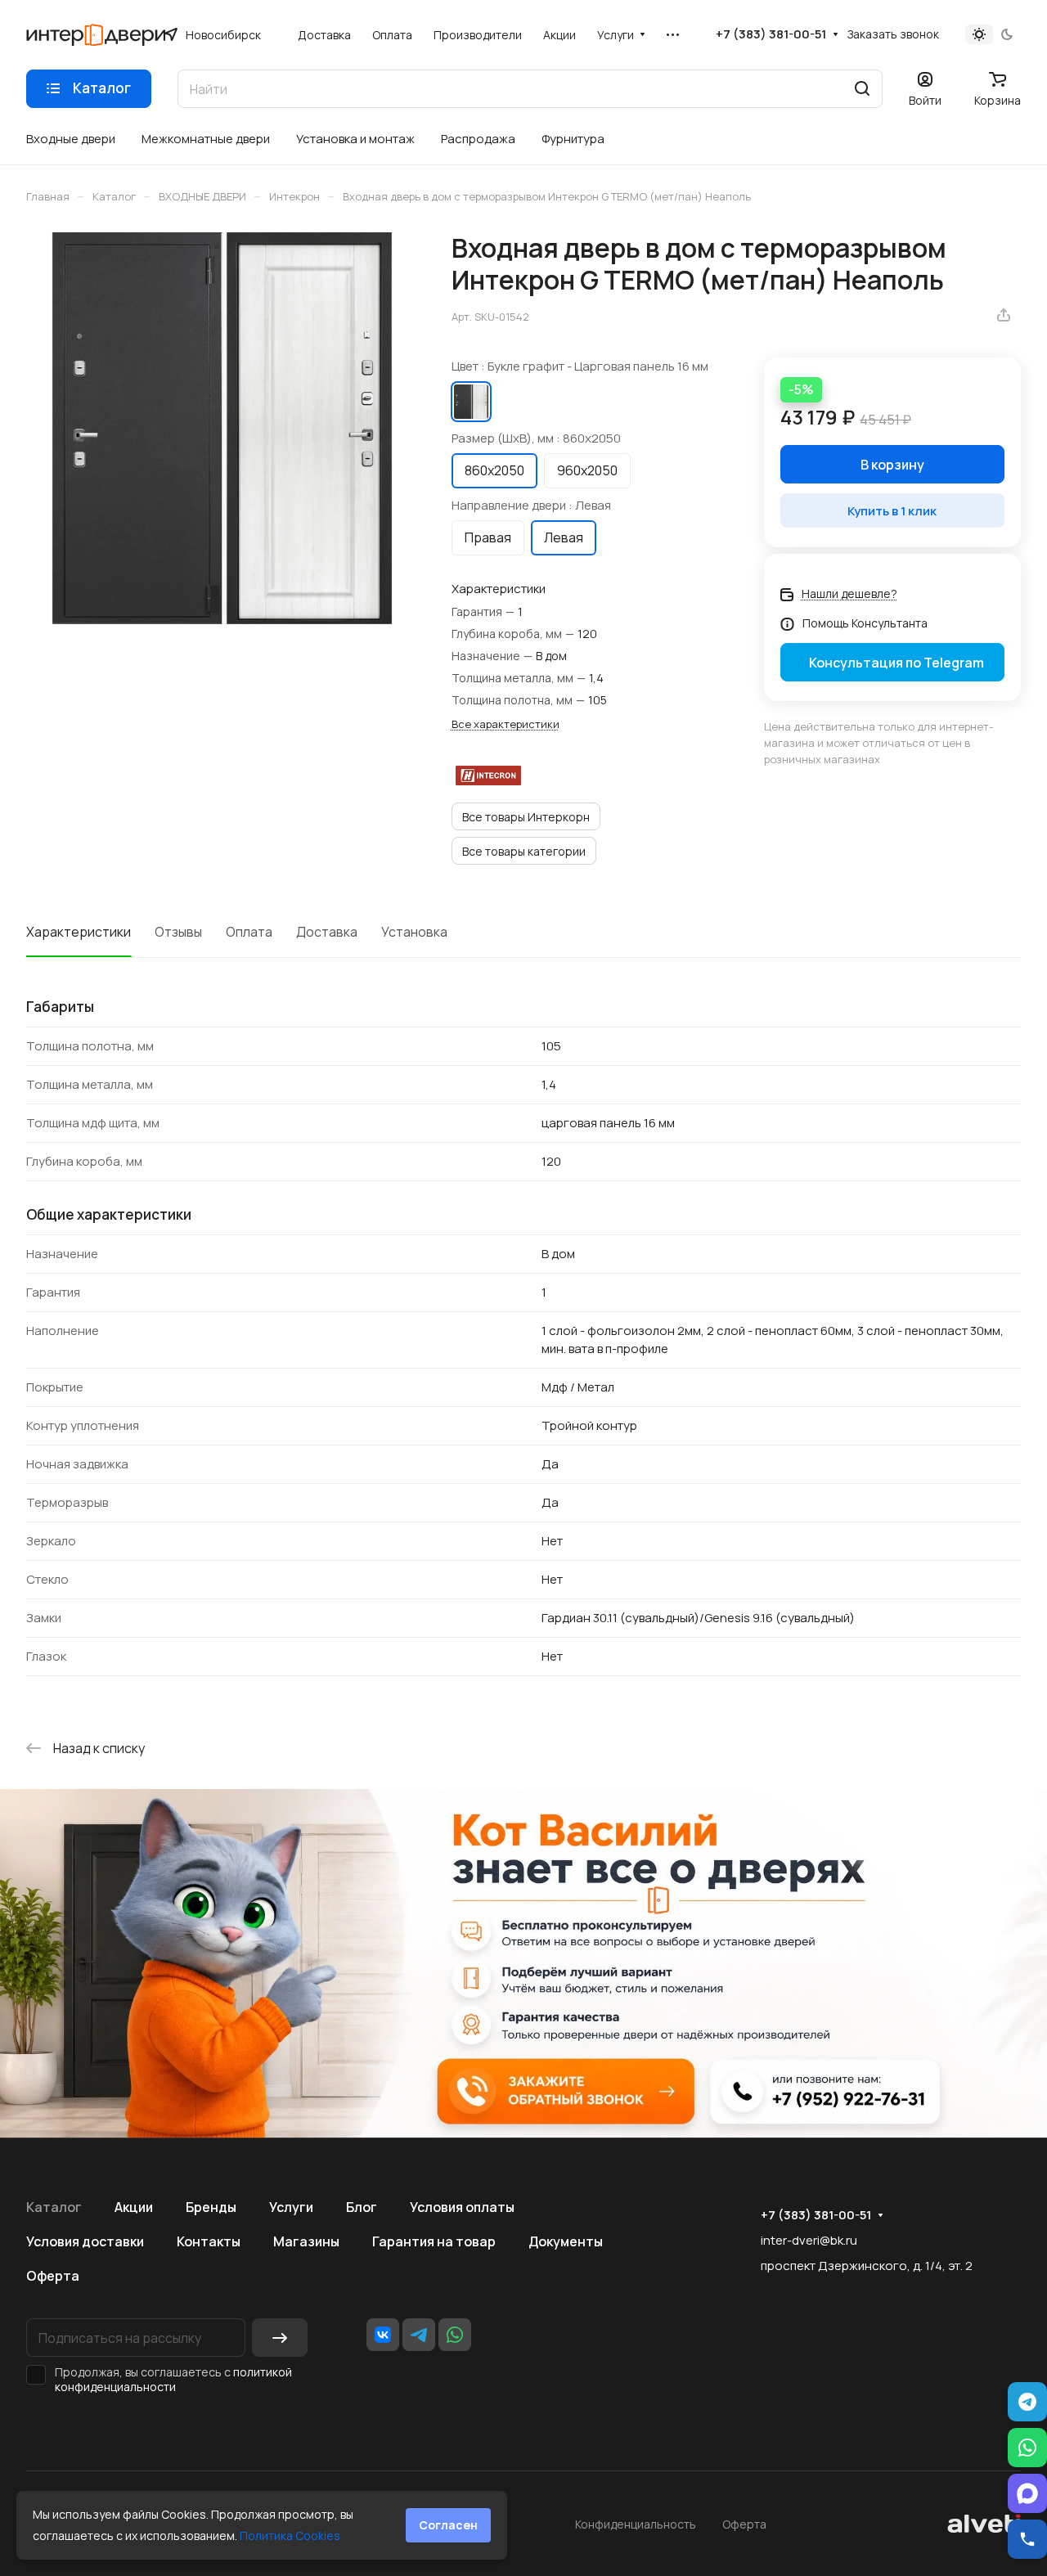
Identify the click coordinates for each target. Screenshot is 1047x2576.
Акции (134, 2207)
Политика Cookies (290, 2536)
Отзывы (178, 932)
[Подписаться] (280, 2338)
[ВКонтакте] (383, 2335)
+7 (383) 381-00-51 (771, 34)
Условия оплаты (462, 2207)
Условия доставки (85, 2241)
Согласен (448, 2525)
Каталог (54, 2207)
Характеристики (79, 932)
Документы (566, 2241)
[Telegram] (419, 2335)
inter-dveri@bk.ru (809, 2240)
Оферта (53, 2276)
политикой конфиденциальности (173, 2379)
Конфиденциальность (636, 2524)
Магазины (306, 2241)
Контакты (209, 2241)
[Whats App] (455, 2335)
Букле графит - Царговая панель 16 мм (471, 402)
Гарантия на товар (434, 2241)
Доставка (327, 932)
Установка (414, 932)
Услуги (291, 2207)
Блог (362, 2207)
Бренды (211, 2207)
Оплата (249, 932)
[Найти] (862, 89)
